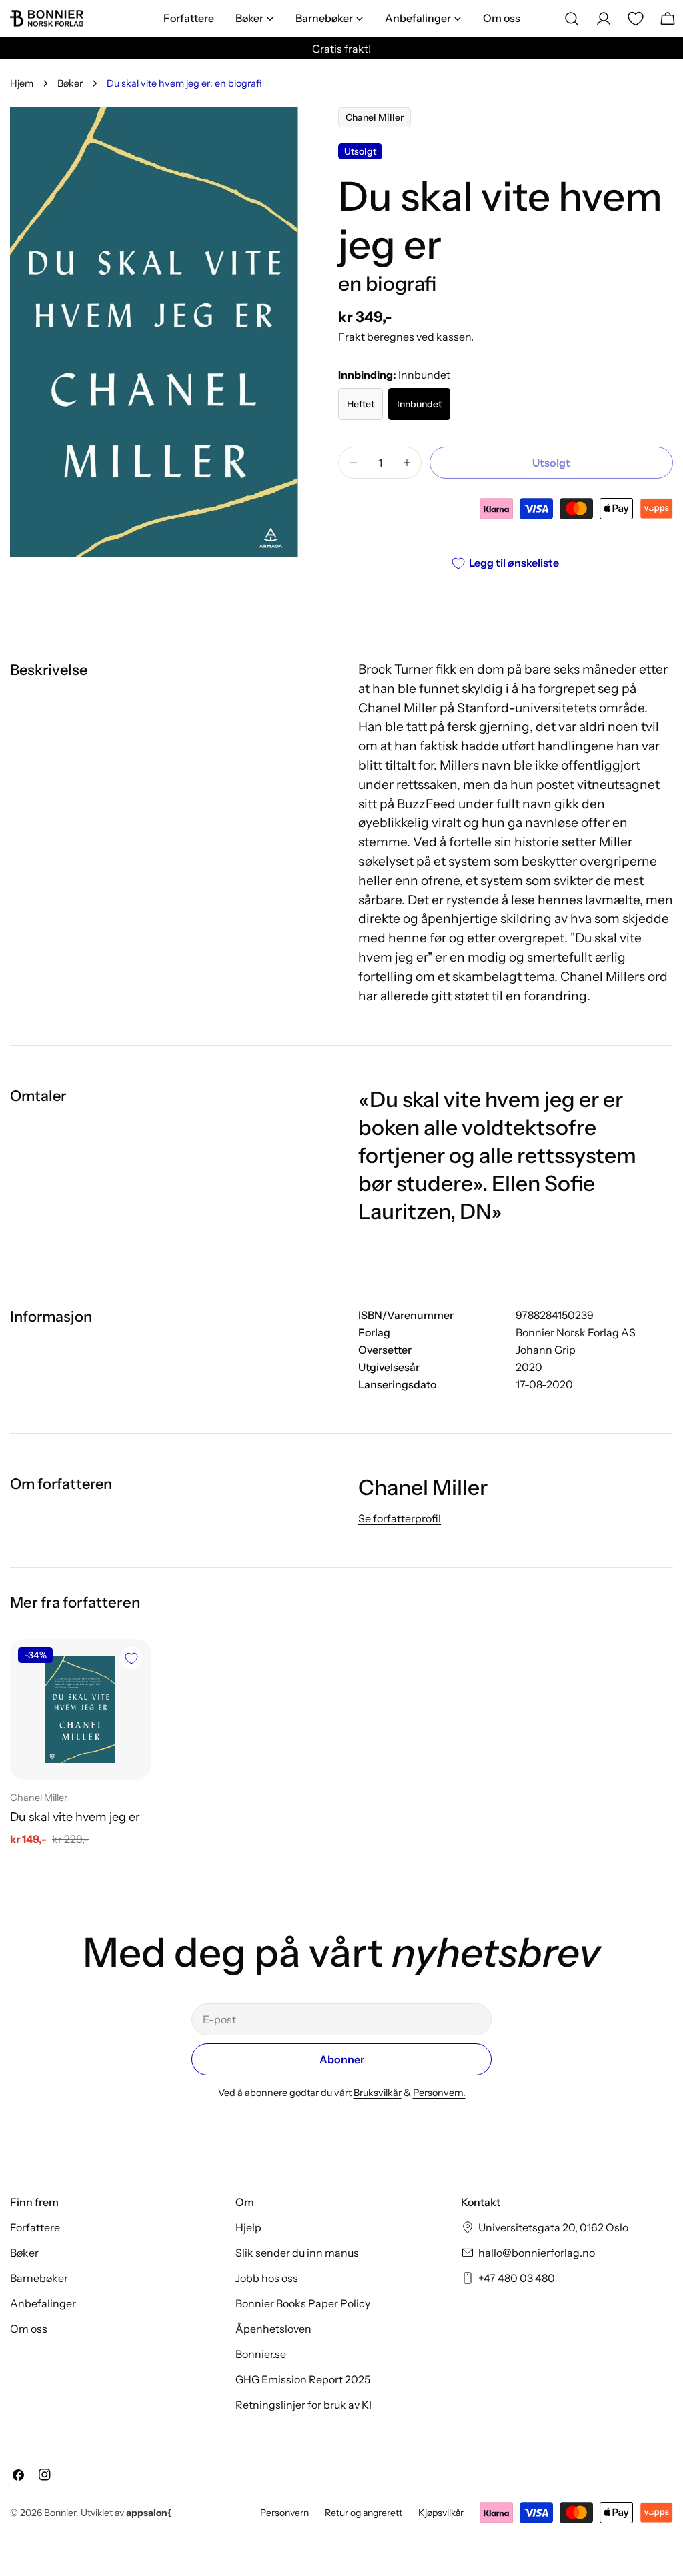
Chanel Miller (375, 117)
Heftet (361, 404)
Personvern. (439, 2093)
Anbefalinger (43, 2303)
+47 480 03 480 (517, 2278)
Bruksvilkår (378, 2093)
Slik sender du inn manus (297, 2253)
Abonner (342, 2059)
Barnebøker (39, 2278)
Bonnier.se (261, 2354)
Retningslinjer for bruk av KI (303, 2405)
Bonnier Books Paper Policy (303, 2303)
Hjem (22, 83)
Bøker (70, 83)
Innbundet (419, 404)
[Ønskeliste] (636, 19)
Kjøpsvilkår (441, 2513)
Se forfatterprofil (400, 1518)
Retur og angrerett (364, 2513)
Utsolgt (551, 463)
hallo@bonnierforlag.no (537, 2253)
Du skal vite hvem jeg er (75, 1817)
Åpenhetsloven (273, 2329)
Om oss (29, 2329)
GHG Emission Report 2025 (303, 2379)
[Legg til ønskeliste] (131, 1658)
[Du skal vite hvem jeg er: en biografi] (80, 1709)
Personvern (284, 2513)
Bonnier (60, 2513)
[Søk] (572, 19)
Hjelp (248, 2227)
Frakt (352, 337)
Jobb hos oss (267, 2278)
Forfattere (35, 2227)
